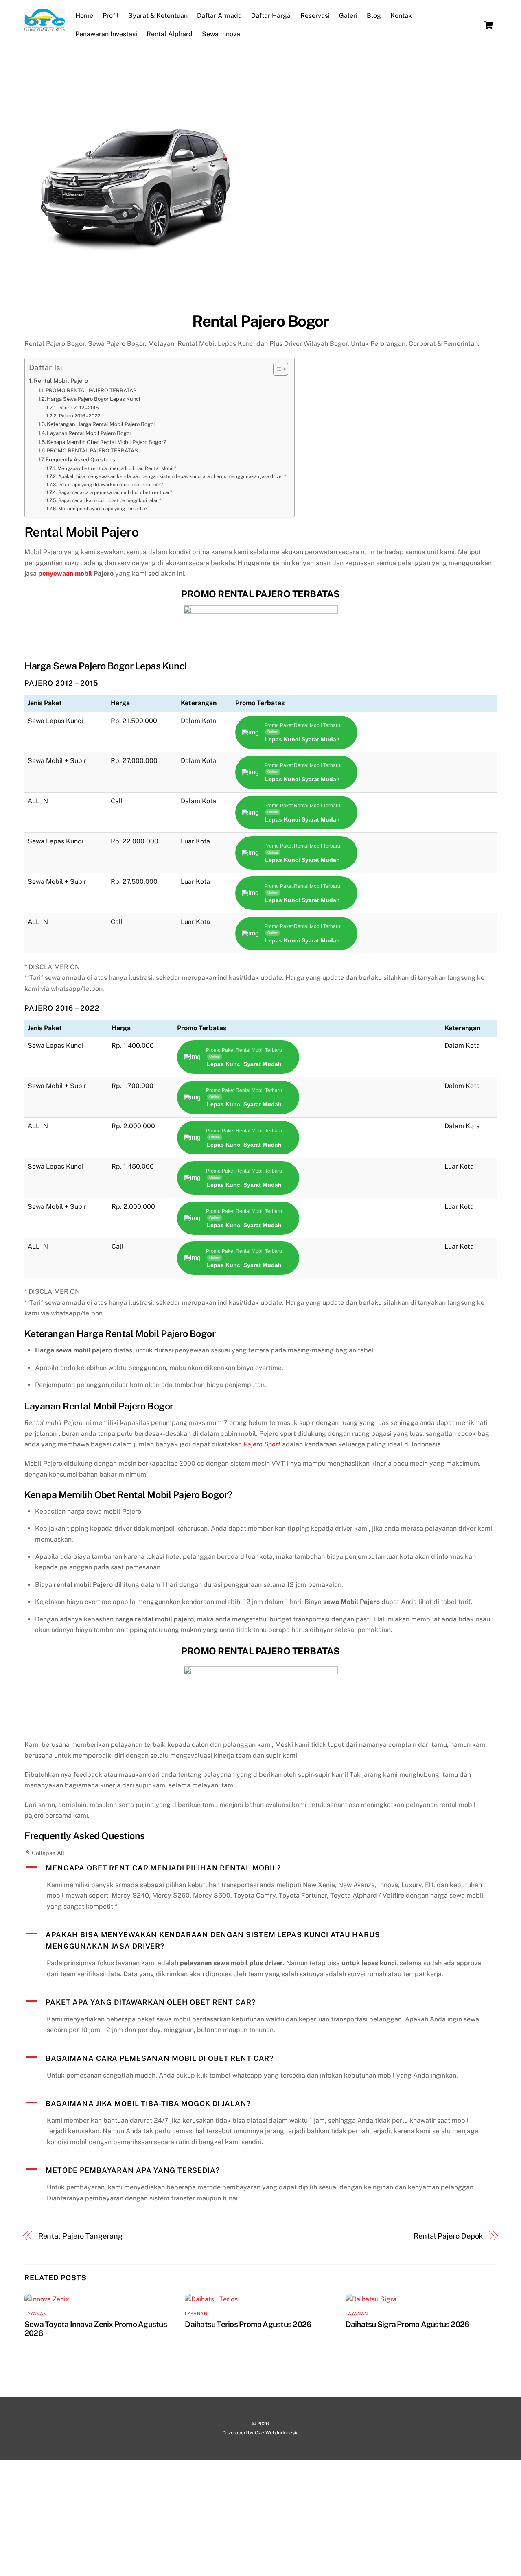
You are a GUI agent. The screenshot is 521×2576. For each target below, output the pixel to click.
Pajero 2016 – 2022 (79, 416)
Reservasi (315, 16)
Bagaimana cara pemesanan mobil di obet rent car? (115, 492)
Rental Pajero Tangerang (80, 2236)
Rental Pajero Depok (448, 2236)
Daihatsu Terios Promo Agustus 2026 (248, 2324)
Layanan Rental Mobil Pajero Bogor (89, 433)
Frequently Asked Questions (80, 460)
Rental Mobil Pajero (61, 381)
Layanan (36, 2314)
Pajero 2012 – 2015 (78, 408)
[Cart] (488, 25)
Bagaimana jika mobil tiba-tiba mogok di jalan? (109, 500)
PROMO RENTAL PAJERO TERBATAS (91, 390)
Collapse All (44, 1853)
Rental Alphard (170, 34)
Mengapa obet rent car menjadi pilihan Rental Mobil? (117, 468)
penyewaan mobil (65, 574)
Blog (374, 16)
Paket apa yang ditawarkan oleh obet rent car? (110, 485)
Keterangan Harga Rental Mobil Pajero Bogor (101, 424)
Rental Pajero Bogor (260, 321)
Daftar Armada (219, 16)
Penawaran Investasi (106, 34)
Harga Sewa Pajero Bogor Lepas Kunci (93, 399)
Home (84, 16)
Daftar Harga (271, 16)
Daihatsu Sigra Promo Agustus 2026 (407, 2324)
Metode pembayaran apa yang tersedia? (103, 509)
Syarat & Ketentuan (158, 16)
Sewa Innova (221, 34)
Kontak (401, 16)
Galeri (348, 16)
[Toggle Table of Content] (277, 369)
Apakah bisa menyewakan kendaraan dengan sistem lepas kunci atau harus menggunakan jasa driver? (172, 476)
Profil (111, 16)
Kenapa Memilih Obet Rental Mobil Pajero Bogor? (106, 442)
